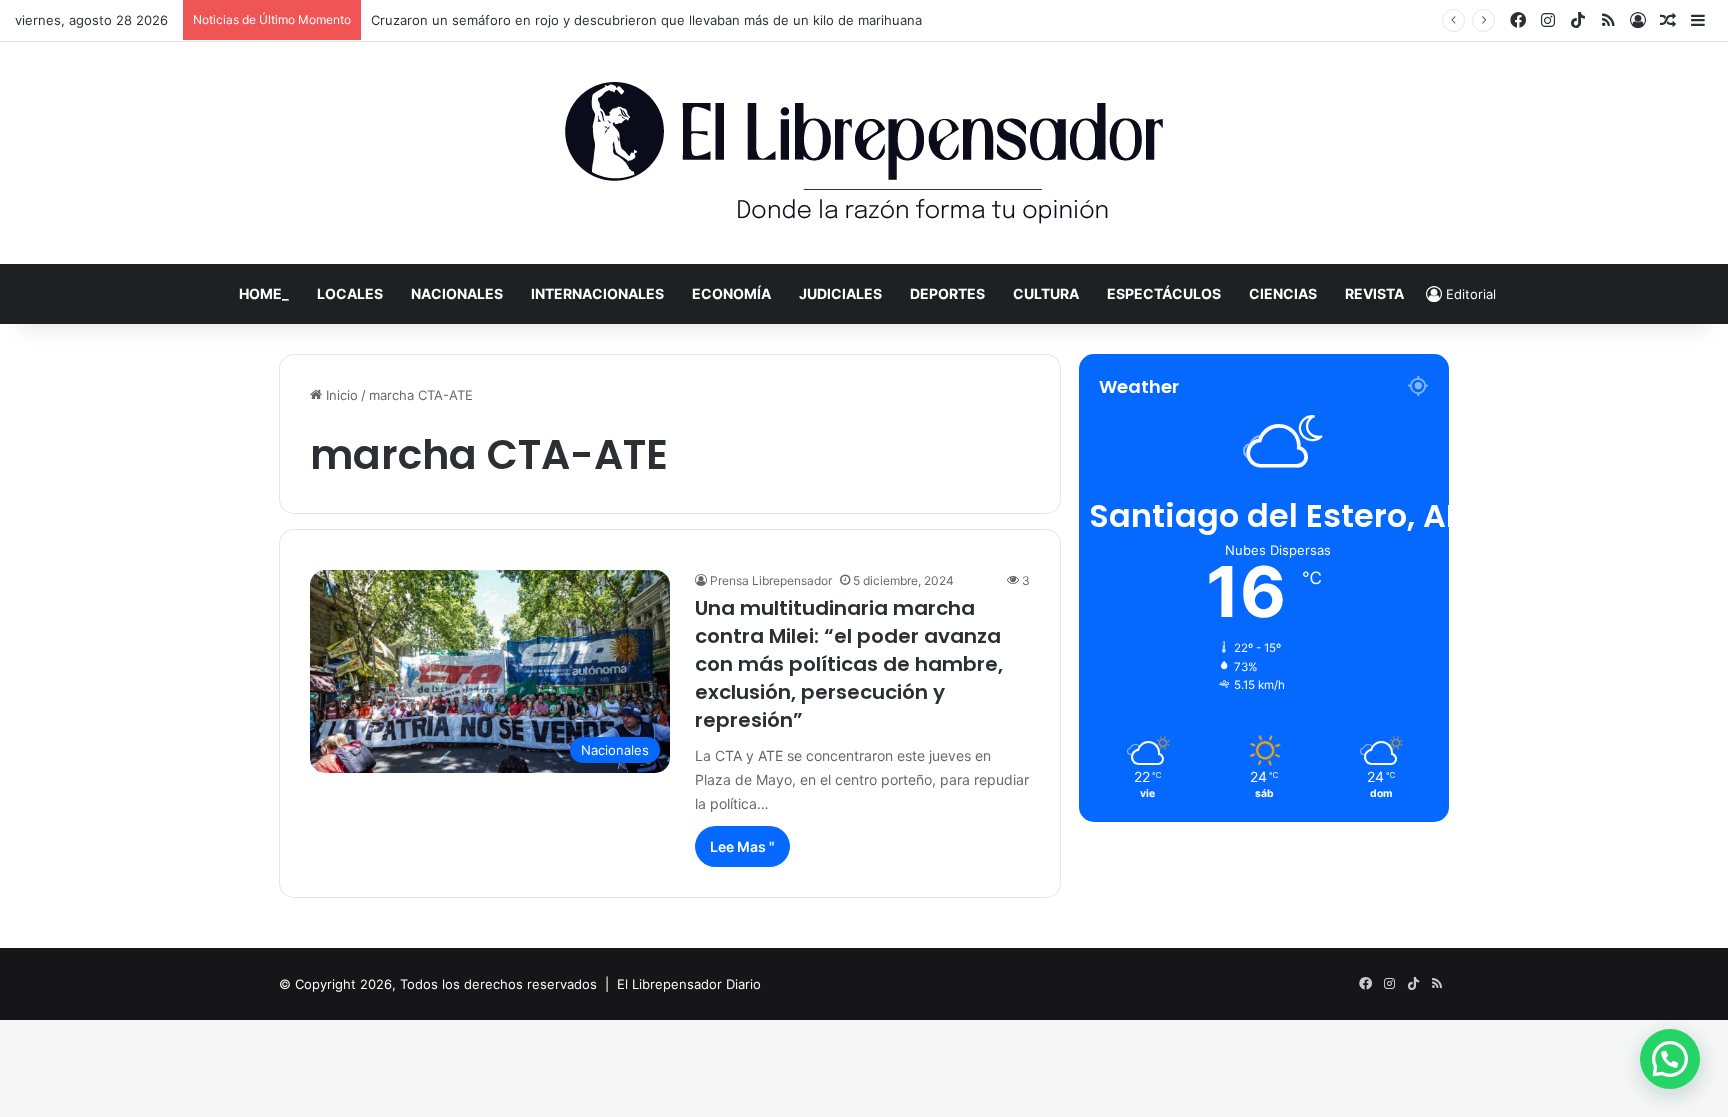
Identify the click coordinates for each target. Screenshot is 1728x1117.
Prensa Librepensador (771, 580)
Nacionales (457, 293)
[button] (1670, 1059)
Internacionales (597, 293)
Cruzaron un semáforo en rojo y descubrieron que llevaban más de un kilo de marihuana (646, 20)
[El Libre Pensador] (864, 153)
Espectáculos (1164, 293)
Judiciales (840, 293)
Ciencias (1283, 293)
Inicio (340, 395)
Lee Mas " (742, 846)
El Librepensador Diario (689, 984)
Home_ (264, 293)
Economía (731, 293)
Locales (350, 293)
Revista (1374, 293)
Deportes (947, 293)
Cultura (1046, 293)
